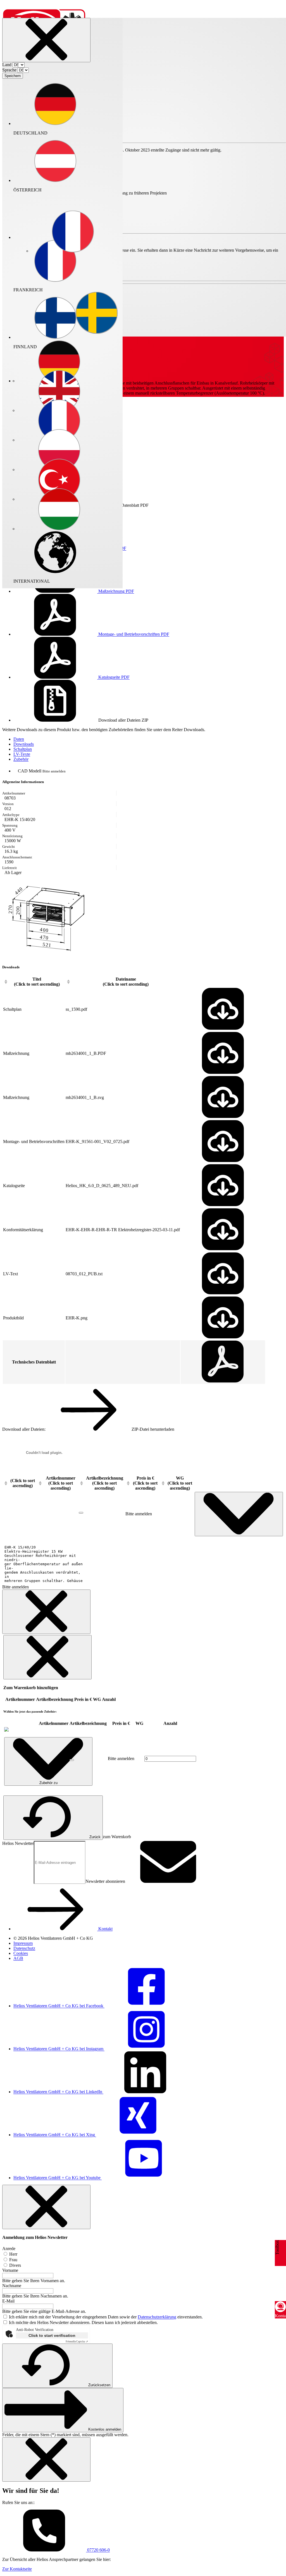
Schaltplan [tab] (23, 749)
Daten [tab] (19, 739)
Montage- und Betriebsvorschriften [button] (133, 634)
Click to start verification (52, 2335)
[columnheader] (34, 982)
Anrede (9, 2249)
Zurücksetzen (99, 2385)
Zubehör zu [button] (48, 1783)
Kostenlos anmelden (105, 2429)
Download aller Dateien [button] (123, 720)
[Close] (46, 40)
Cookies (21, 1953)
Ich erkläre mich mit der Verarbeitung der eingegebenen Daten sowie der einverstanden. (106, 2317)
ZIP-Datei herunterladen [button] (152, 1429)
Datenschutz (24, 1948)
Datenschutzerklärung (157, 2317)
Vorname (10, 2270)
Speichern (13, 76)
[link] (6, 1730)
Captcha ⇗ (77, 2341)
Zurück (95, 1837)
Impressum (23, 1943)
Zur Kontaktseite (17, 2569)
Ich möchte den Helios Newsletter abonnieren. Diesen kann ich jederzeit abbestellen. (83, 2322)
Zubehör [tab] (21, 759)
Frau (13, 2260)
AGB (18, 1958)
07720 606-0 (98, 2550)
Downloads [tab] (24, 744)
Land (7, 65)
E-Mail (8, 2301)
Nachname (12, 2286)
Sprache (9, 70)
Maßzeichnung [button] (116, 591)
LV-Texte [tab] (22, 754)
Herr (13, 2254)
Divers (15, 2265)
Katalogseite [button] (113, 677)
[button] (73, 232)
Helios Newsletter (18, 1843)
